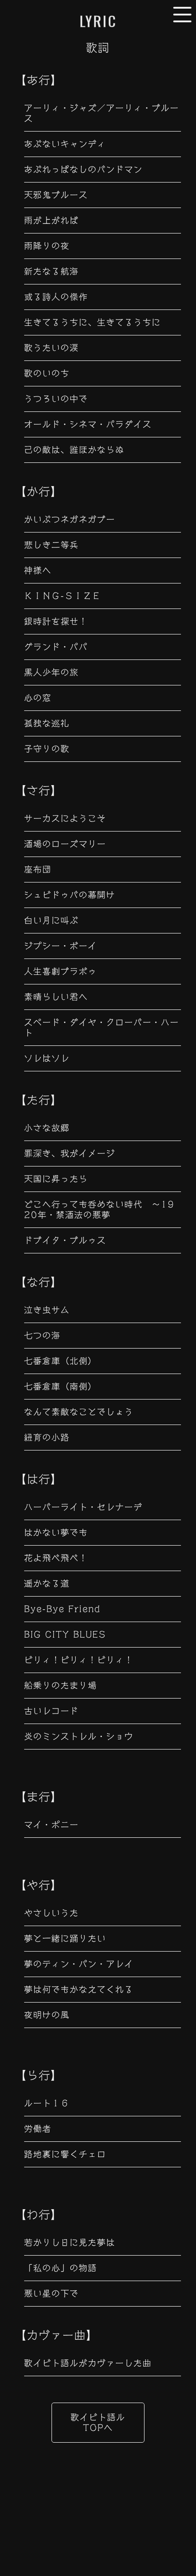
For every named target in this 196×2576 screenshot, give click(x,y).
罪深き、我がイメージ (70, 1153)
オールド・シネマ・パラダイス (88, 424)
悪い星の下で (52, 2293)
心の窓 (38, 698)
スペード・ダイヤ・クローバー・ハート (102, 1027)
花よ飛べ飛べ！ (56, 1558)
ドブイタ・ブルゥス (65, 1240)
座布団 (38, 869)
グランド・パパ (56, 647)
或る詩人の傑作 (56, 297)
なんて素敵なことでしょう (79, 1412)
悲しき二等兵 (52, 545)
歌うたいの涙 (52, 348)
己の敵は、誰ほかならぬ (74, 450)
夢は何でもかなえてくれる (79, 1989)
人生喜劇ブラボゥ (61, 971)
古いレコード (52, 1711)
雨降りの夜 (47, 246)
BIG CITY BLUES (65, 1634)
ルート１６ (47, 2103)
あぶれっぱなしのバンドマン (83, 169)
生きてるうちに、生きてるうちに (93, 322)
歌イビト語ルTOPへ (98, 2422)
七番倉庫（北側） (61, 1361)
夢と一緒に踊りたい (65, 1938)
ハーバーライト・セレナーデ (83, 1507)
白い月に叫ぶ (52, 920)
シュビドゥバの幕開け (70, 895)
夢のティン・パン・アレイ (79, 1964)
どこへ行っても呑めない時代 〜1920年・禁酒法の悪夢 (99, 1209)
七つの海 (42, 1335)
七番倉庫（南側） (61, 1386)
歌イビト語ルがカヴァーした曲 (88, 2363)
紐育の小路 (47, 1437)
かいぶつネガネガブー (70, 519)
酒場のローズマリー (65, 844)
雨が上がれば (52, 220)
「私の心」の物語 (61, 2268)
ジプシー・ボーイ (61, 946)
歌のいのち (47, 373)
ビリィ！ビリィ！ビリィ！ (79, 1660)
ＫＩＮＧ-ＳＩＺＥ (63, 596)
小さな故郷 (47, 1128)
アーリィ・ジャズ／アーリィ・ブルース (102, 113)
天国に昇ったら (56, 1179)
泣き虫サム (47, 1310)
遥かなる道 (47, 1583)
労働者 (38, 2129)
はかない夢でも (56, 1532)
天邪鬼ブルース (56, 195)
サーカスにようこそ (65, 818)
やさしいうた (52, 1913)
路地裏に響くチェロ (65, 2154)
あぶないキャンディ (65, 144)
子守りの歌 (47, 749)
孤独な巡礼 (47, 723)
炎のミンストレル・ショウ (79, 1736)
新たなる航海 (52, 271)
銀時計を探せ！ (56, 621)
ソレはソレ (47, 1058)
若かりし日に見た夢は (70, 2242)
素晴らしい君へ (56, 997)
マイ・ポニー (52, 1825)
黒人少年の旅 (52, 672)
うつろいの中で (56, 399)
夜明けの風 (47, 2015)
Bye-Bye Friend (62, 1609)
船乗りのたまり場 (61, 1685)
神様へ (38, 570)
